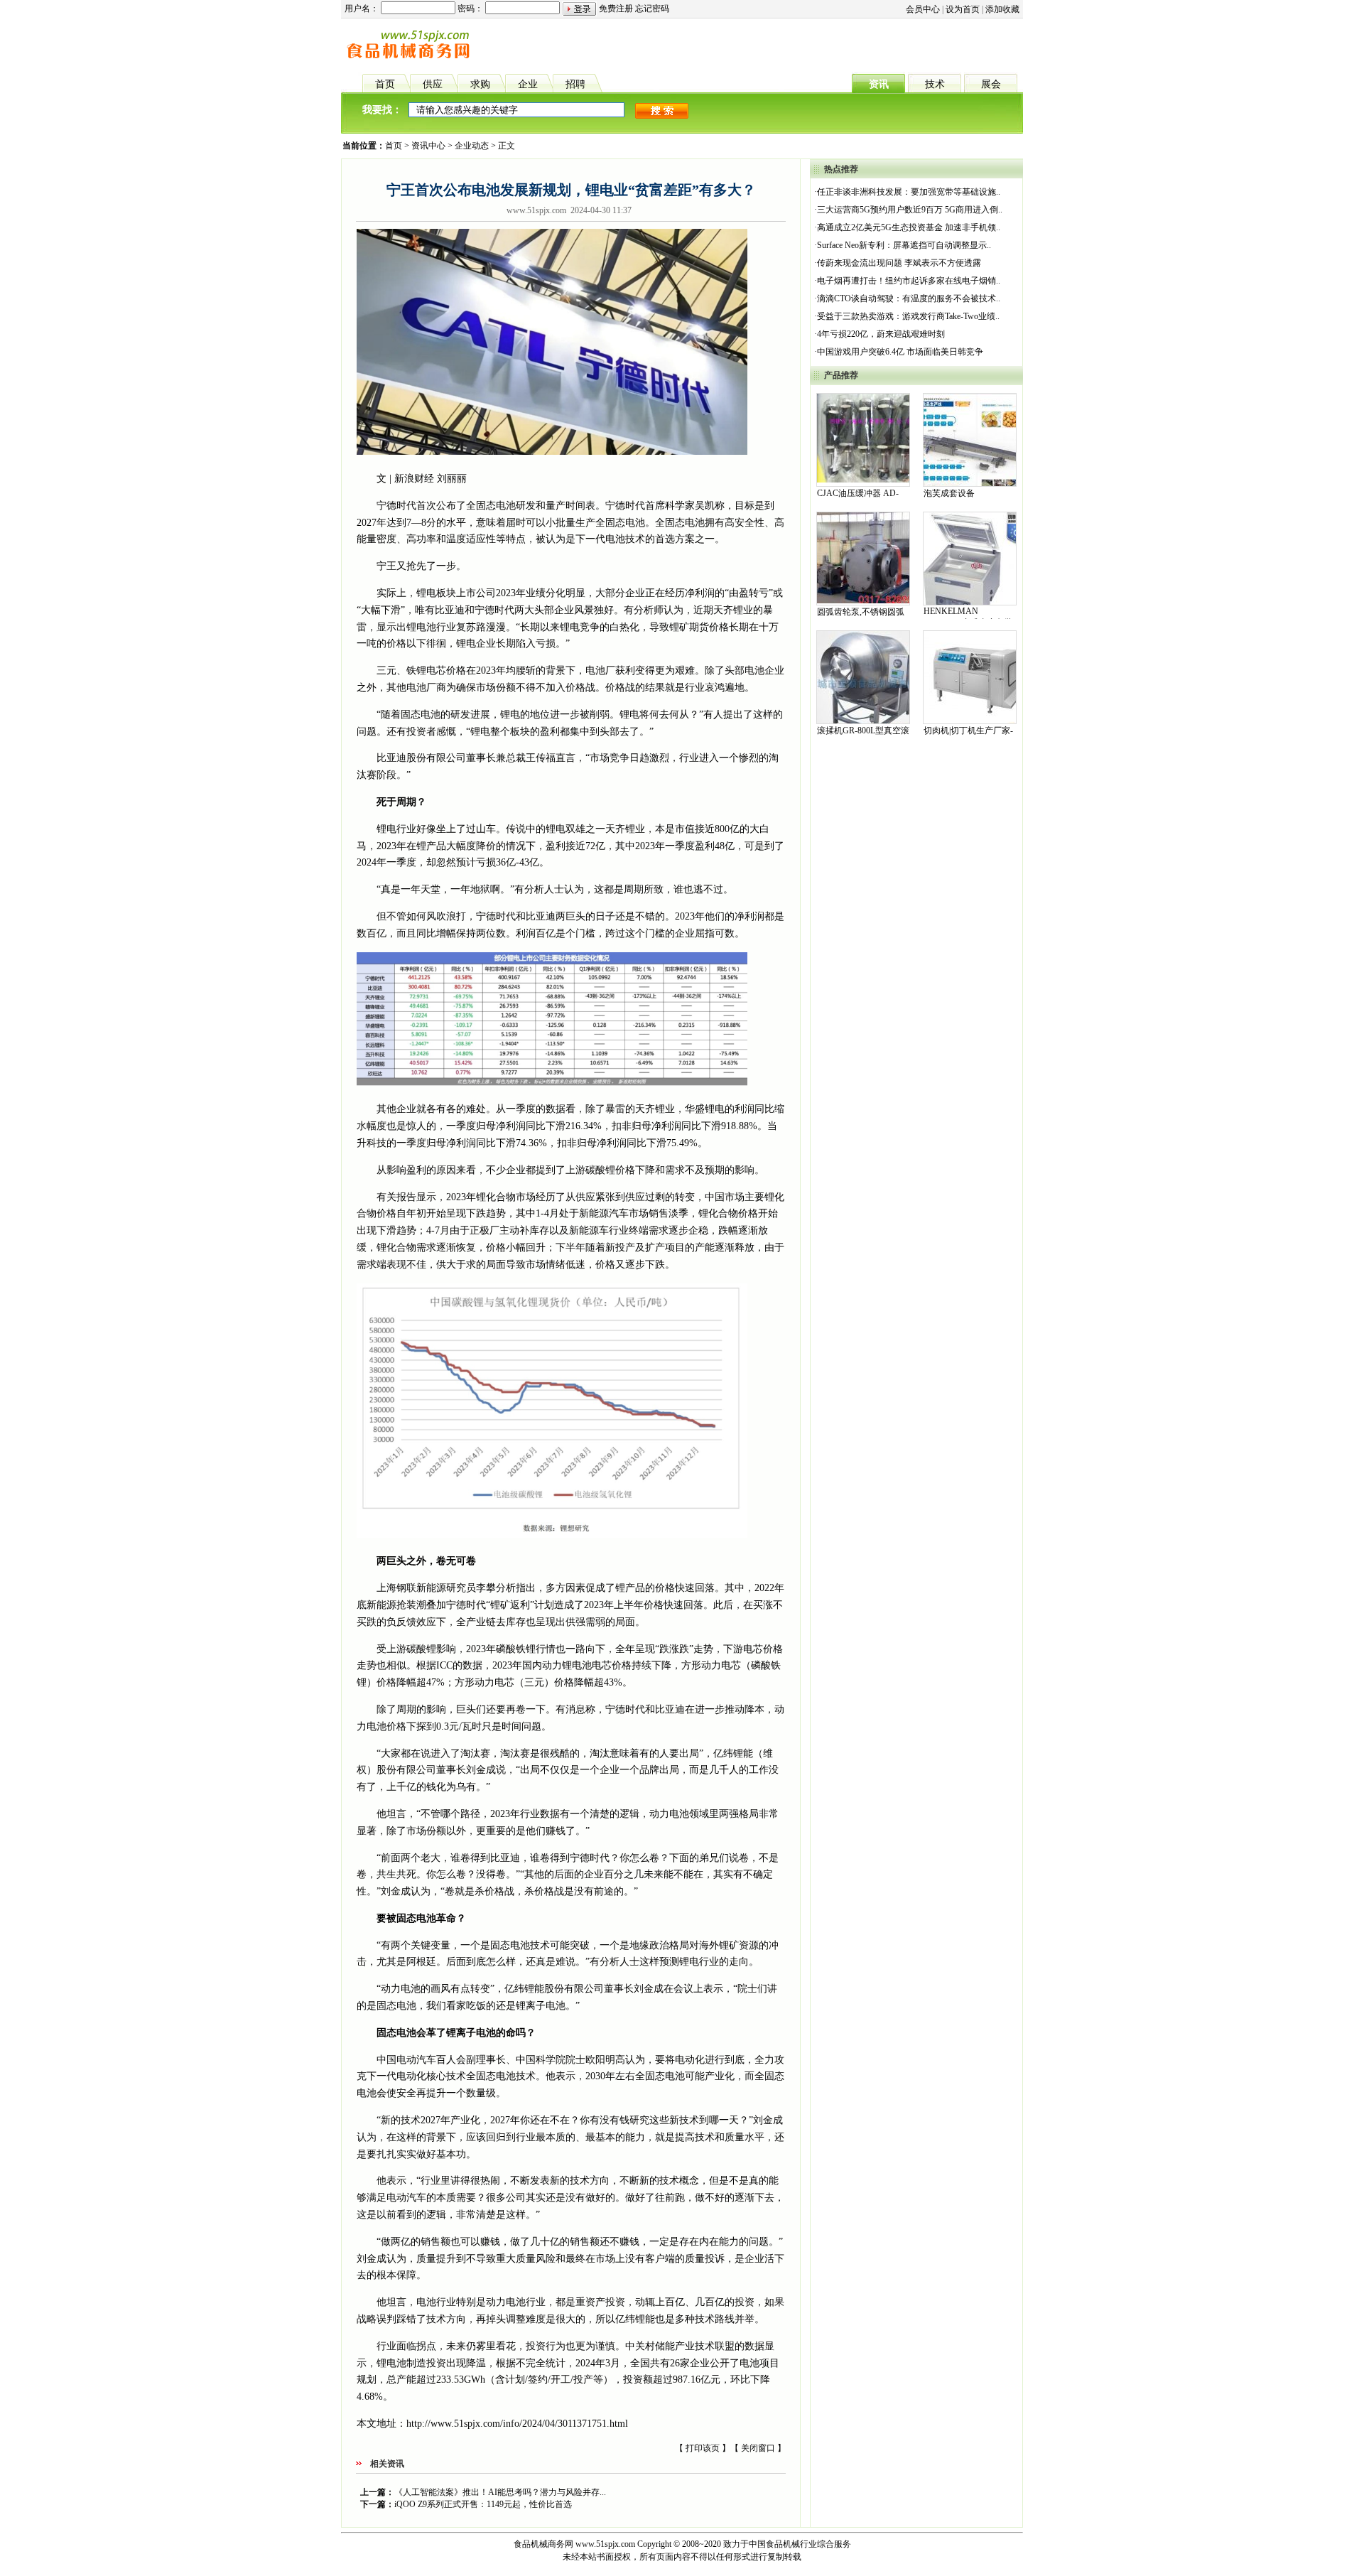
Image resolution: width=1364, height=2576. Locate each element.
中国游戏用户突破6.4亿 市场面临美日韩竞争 (900, 352)
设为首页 (963, 9)
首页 (394, 146)
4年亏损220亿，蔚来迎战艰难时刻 (881, 334)
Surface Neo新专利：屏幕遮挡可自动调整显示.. (904, 245)
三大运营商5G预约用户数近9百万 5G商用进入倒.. (910, 210)
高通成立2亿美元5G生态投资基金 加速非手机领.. (909, 227)
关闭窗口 (758, 2448)
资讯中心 (428, 146)
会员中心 (923, 9)
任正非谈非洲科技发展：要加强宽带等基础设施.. (909, 192)
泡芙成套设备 (949, 493)
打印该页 (703, 2448)
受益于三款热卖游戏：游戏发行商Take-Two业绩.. (908, 316)
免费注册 (616, 9)
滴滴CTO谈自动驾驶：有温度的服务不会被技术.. (909, 298)
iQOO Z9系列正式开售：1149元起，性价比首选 (483, 2504)
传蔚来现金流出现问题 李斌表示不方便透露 (899, 263)
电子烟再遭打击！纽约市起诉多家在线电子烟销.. (909, 281)
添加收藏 (1002, 9)
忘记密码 (652, 9)
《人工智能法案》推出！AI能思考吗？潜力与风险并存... (500, 2492)
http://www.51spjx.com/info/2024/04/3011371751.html (517, 2424)
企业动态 (472, 146)
